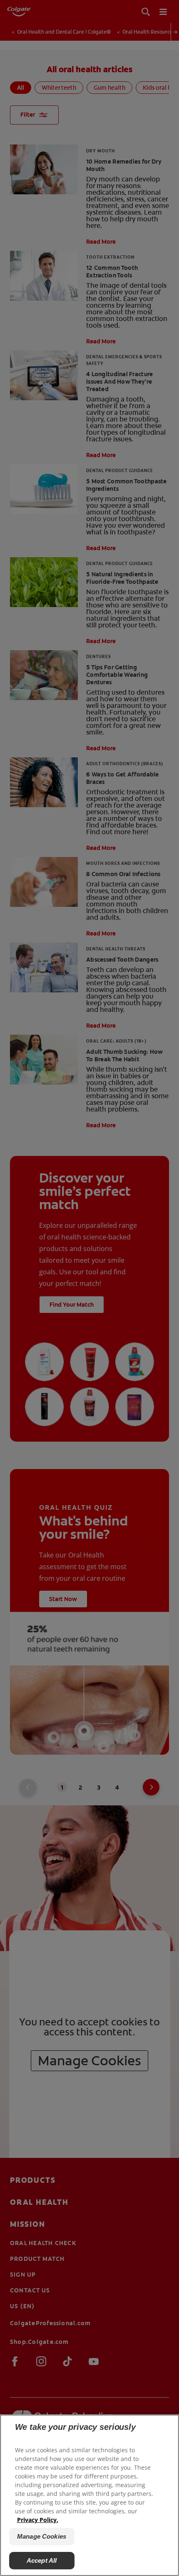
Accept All (42, 2560)
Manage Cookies (42, 2536)
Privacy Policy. (38, 2520)
